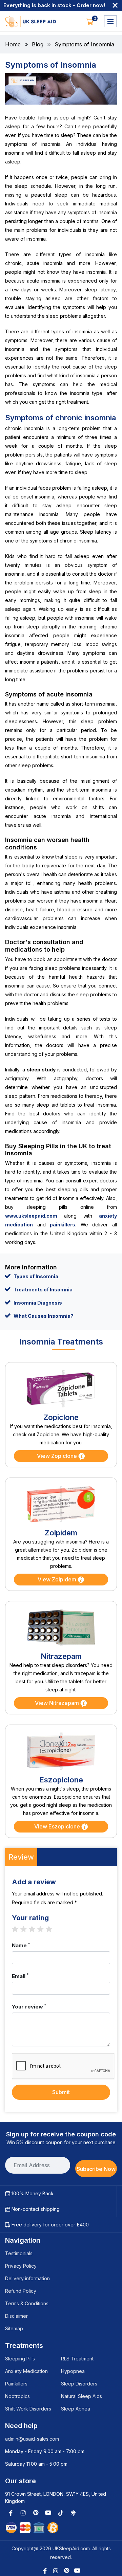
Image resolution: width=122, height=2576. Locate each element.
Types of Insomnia (36, 1276)
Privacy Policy (21, 2266)
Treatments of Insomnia (43, 1290)
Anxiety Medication (26, 2371)
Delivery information (27, 2278)
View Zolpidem (58, 1579)
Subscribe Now (96, 2169)
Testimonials (19, 2253)
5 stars (52, 1929)
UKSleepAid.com (71, 2548)
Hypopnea (73, 2371)
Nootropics (17, 2396)
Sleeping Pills (20, 2359)
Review (21, 1857)
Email (20, 1976)
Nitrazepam (61, 1656)
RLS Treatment (77, 2359)
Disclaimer (16, 2316)
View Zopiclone (58, 1456)
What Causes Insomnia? (44, 1316)
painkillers (63, 1225)
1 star (18, 1929)
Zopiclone (61, 1417)
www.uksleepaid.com (31, 1216)
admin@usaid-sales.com (32, 2439)
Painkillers (16, 2384)
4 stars (44, 1929)
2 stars (27, 1929)
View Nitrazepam (58, 1703)
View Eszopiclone (58, 1826)
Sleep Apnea (76, 2409)
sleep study (41, 1070)
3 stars (35, 1929)
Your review (29, 2006)
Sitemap (14, 2328)
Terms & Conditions (27, 2303)
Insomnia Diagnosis (38, 1303)
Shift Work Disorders (28, 2409)
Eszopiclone (61, 1780)
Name (21, 1945)
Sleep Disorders (79, 2384)
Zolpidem (61, 1533)
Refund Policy (21, 2291)
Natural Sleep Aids (82, 2396)
